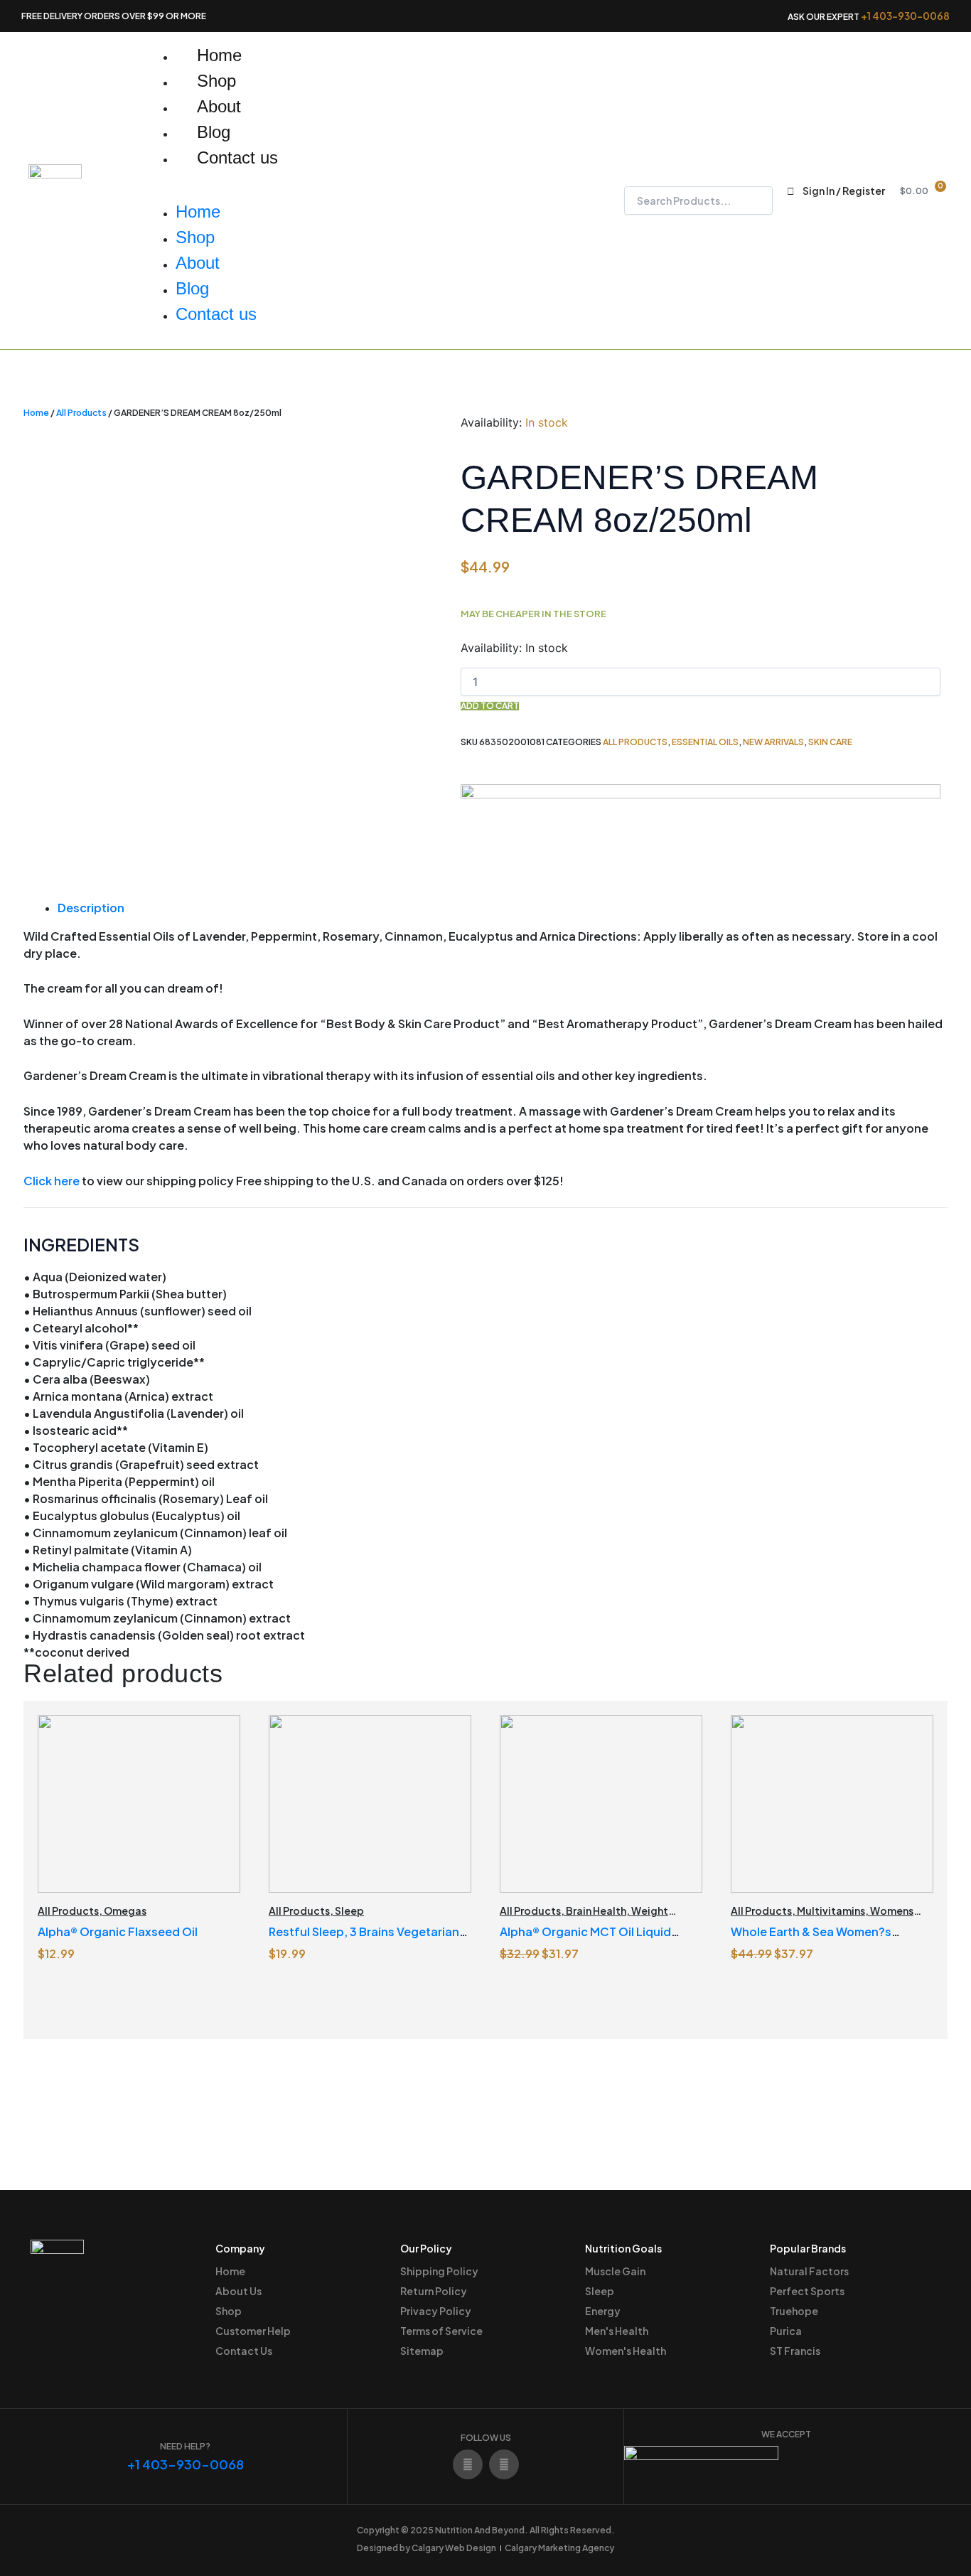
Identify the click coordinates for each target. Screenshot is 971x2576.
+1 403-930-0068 (905, 16)
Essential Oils (705, 742)
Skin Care (830, 742)
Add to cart (490, 706)
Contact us (237, 157)
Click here (52, 1181)
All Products (81, 413)
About (219, 106)
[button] (329, 191)
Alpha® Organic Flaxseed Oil (118, 1931)
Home (219, 55)
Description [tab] (91, 908)
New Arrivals (773, 742)
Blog (214, 132)
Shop (216, 81)
